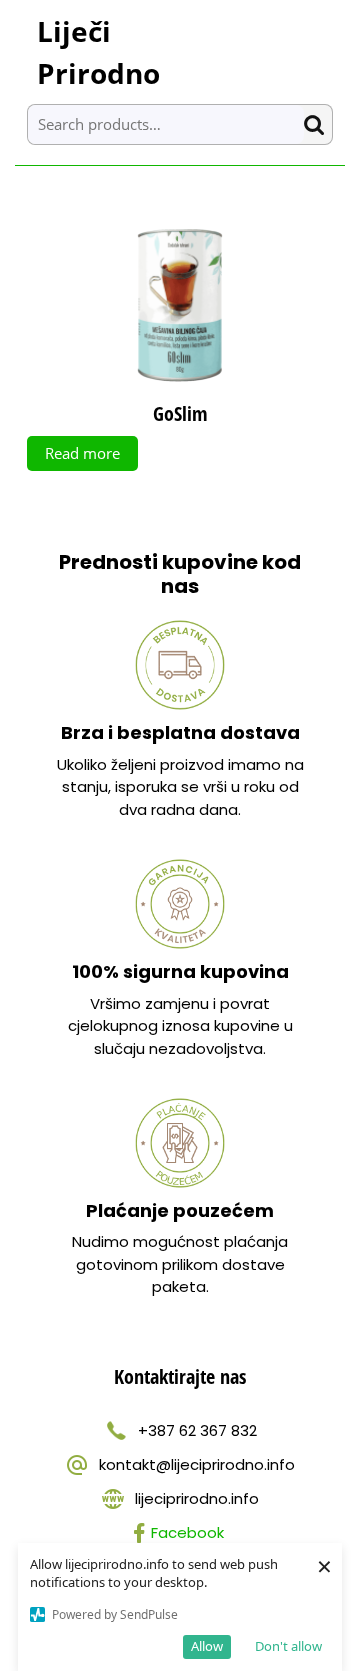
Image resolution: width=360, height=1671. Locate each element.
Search (318, 124)
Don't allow (288, 1646)
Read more (82, 453)
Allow (207, 1646)
